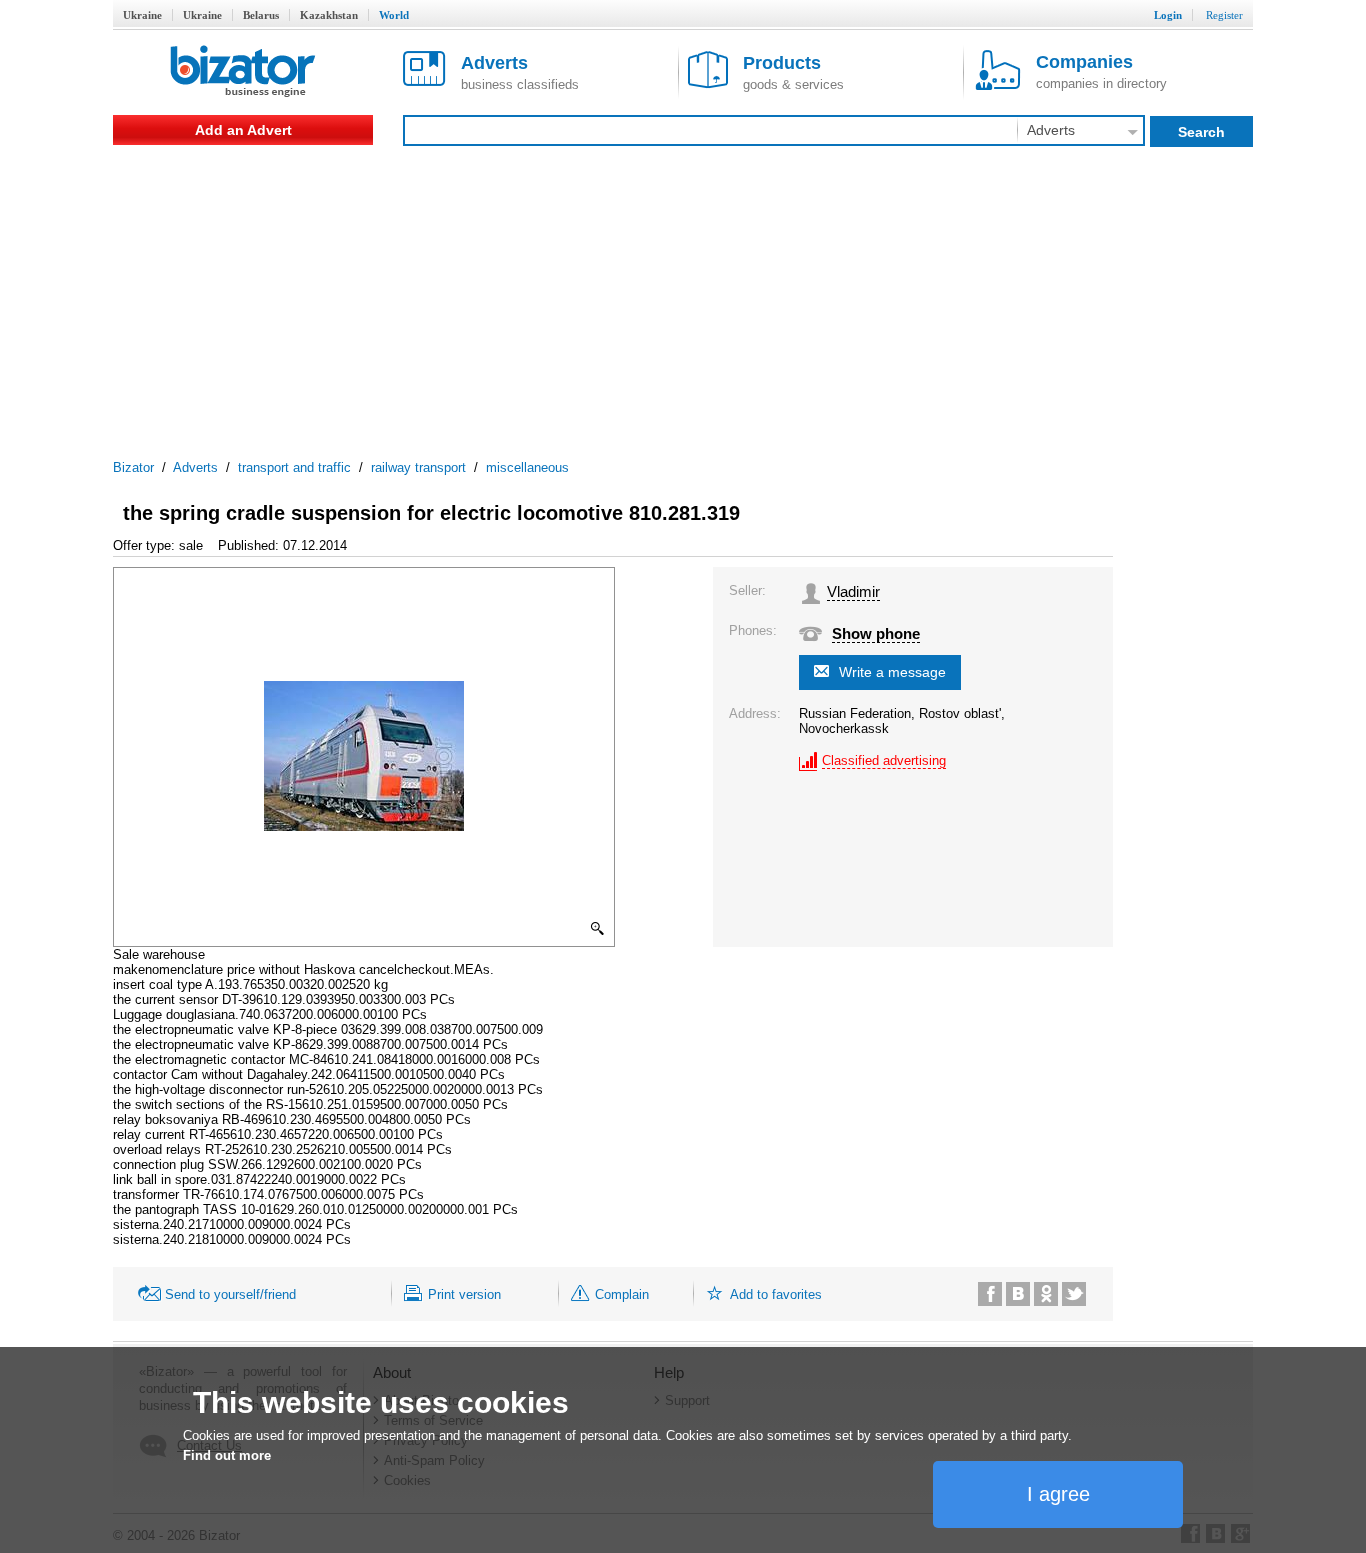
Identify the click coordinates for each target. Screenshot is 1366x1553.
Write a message (892, 672)
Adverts (195, 467)
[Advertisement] (683, 295)
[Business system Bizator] (243, 72)
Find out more (227, 1455)
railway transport (418, 467)
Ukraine (142, 15)
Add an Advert (243, 130)
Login (1168, 15)
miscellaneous (527, 467)
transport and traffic (294, 467)
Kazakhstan (329, 15)
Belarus (261, 15)
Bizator (133, 467)
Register (1224, 15)
